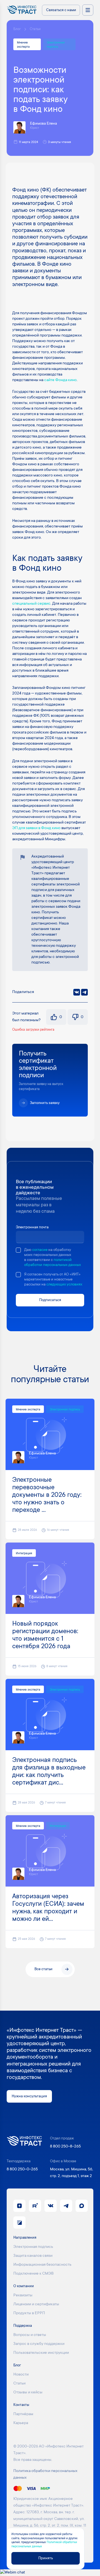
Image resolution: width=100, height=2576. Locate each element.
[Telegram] (84, 992)
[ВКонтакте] (77, 992)
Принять (46, 2558)
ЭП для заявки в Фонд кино (36, 828)
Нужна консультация (29, 2096)
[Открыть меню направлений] (88, 10)
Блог (17, 29)
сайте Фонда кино (60, 380)
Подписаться (50, 1300)
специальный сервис (31, 604)
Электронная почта (32, 1227)
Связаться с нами (61, 10)
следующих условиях (64, 1285)
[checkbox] (18, 1250)
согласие (40, 1250)
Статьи (35, 29)
